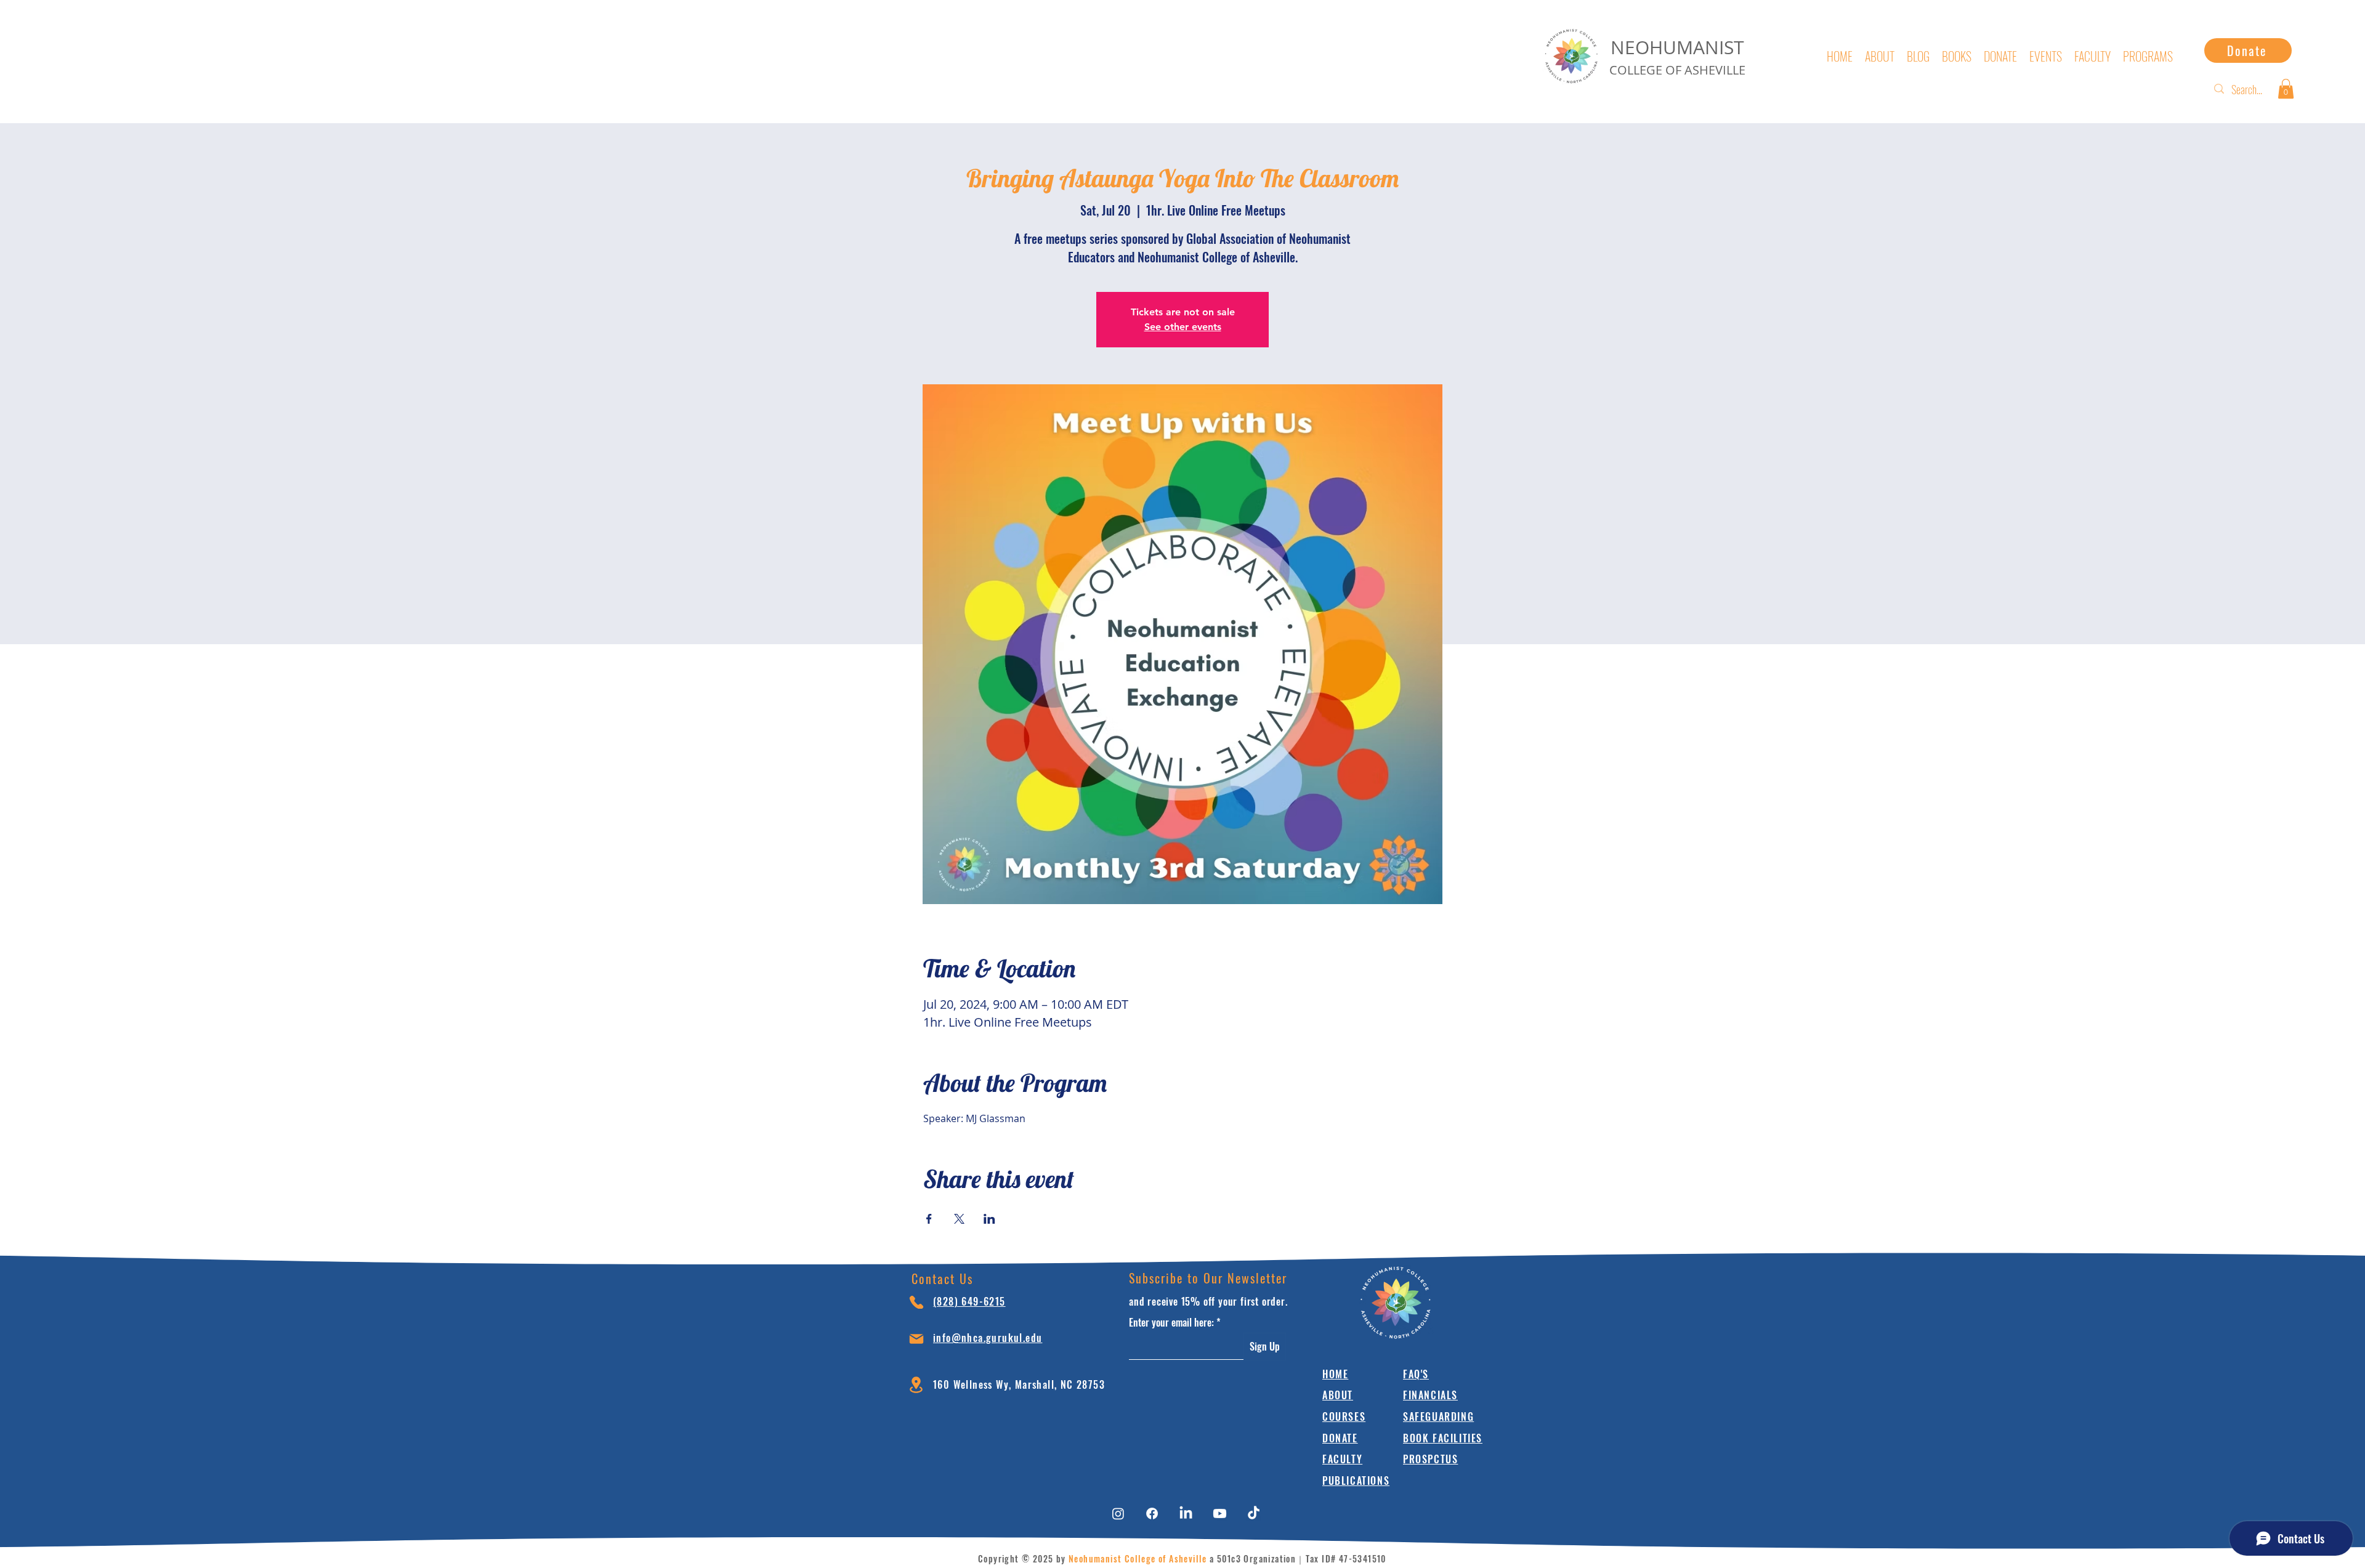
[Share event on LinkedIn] (989, 1219)
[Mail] (916, 1339)
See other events (1183, 327)
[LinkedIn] (1186, 1513)
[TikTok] (1254, 1513)
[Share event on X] (959, 1219)
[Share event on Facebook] (929, 1219)
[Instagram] (1118, 1513)
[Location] (916, 1385)
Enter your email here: (1171, 1322)
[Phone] (916, 1302)
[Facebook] (1152, 1513)
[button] (2286, 89)
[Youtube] (1220, 1513)
